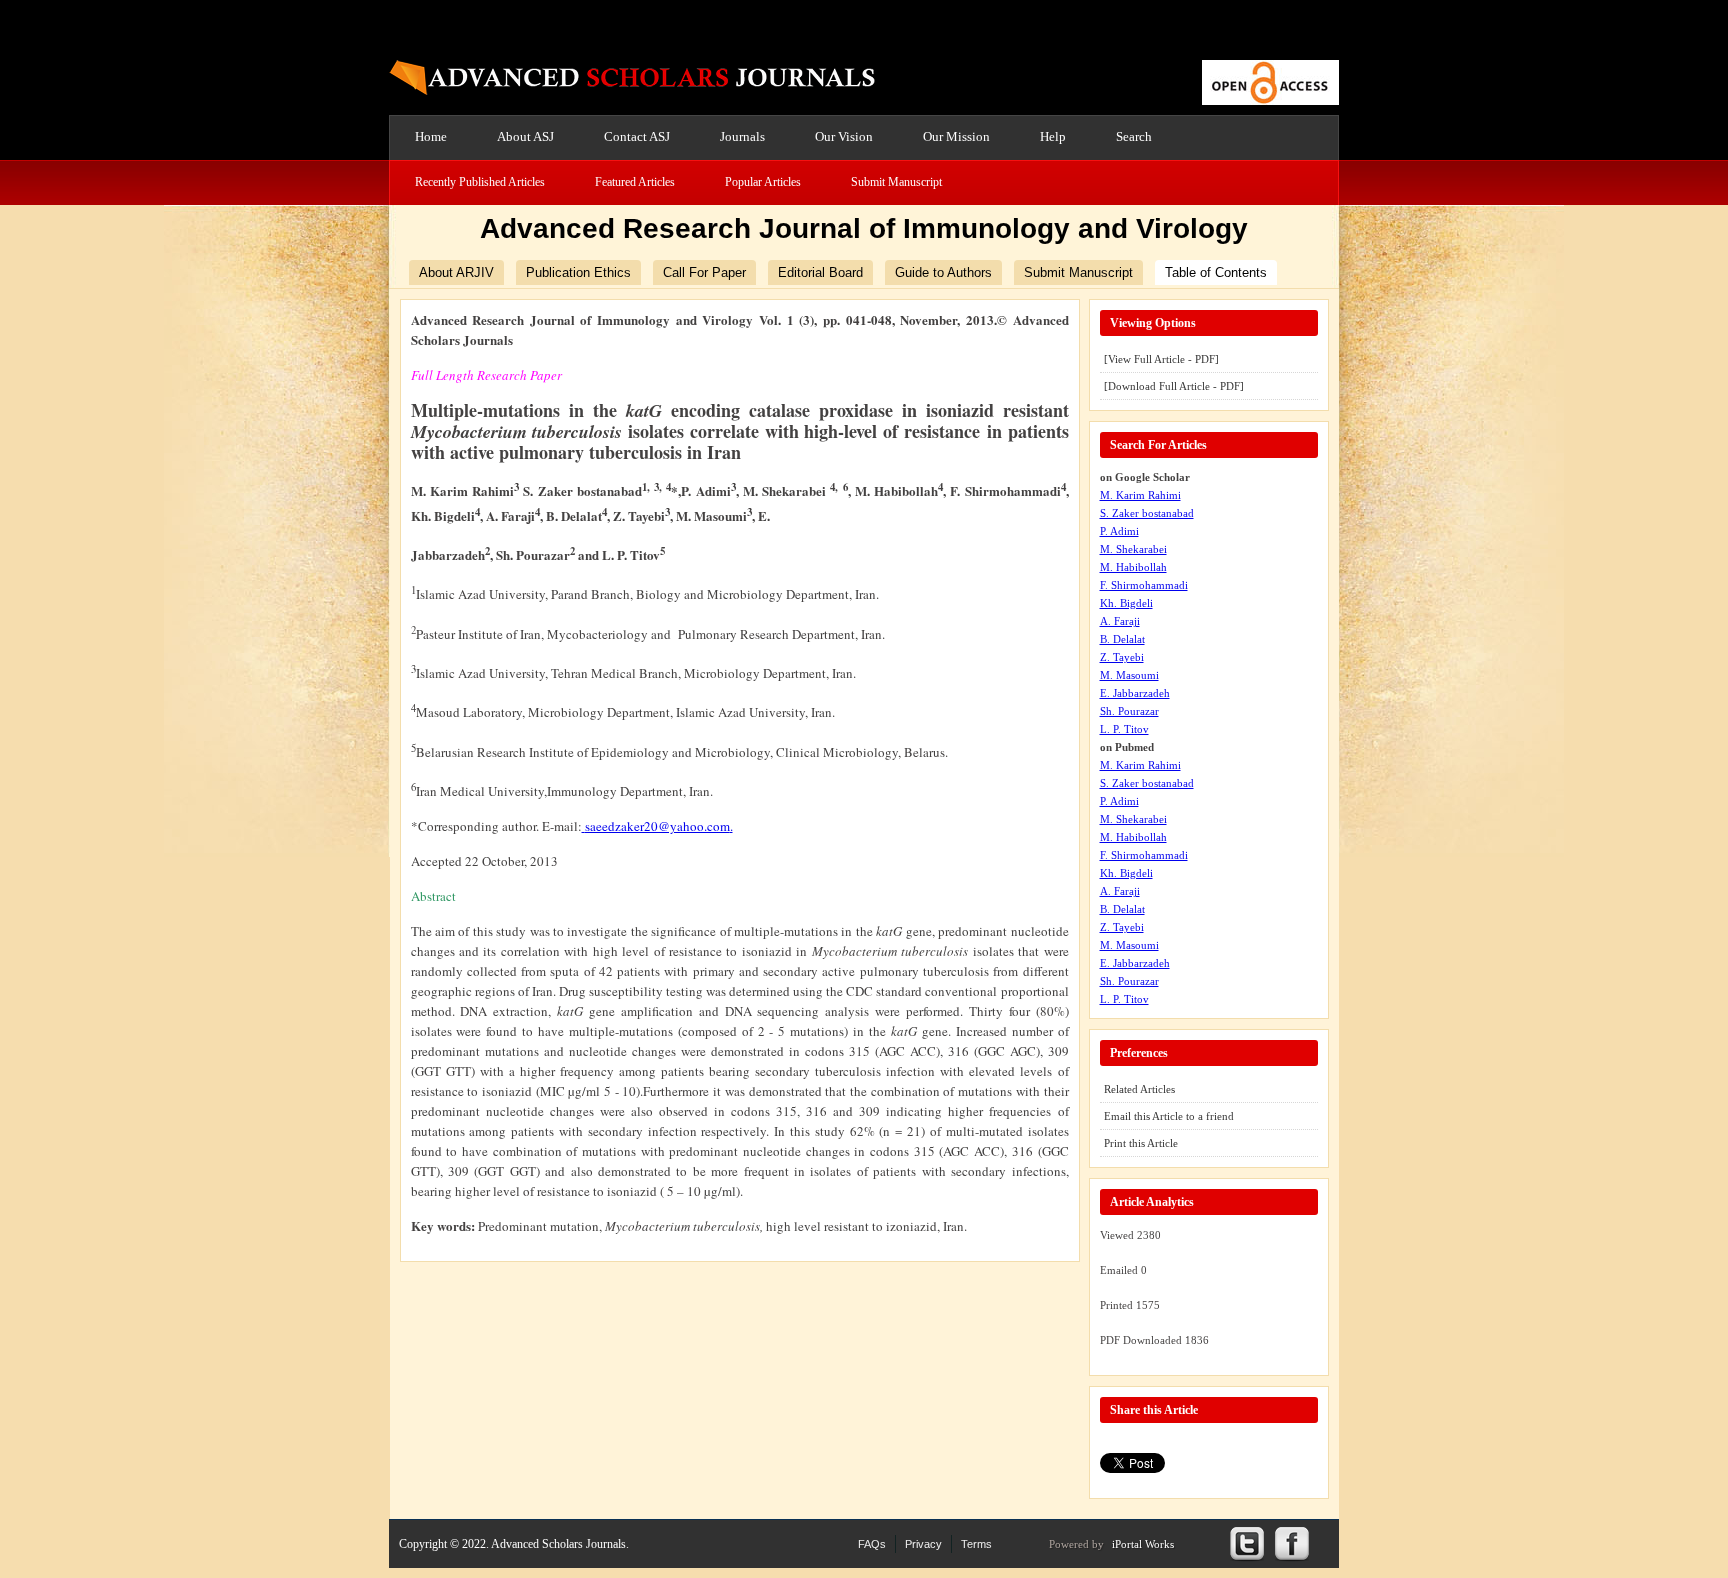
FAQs (872, 1544)
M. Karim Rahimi (1140, 495)
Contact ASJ (637, 136)
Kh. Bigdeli (1126, 603)
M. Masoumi (1129, 675)
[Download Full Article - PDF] (1174, 386)
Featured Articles (635, 182)
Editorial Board (820, 272)
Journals (742, 136)
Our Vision (844, 136)
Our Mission (956, 136)
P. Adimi (1119, 531)
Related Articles (1139, 1089)
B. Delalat (1122, 639)
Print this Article (1141, 1143)
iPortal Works (1143, 1544)
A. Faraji (1120, 621)
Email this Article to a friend (1169, 1116)
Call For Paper (704, 272)
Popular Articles (763, 182)
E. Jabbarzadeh (1135, 693)
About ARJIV (456, 272)
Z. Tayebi (1122, 657)
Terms (976, 1544)
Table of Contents (1216, 272)
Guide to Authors (943, 272)
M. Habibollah (1133, 567)
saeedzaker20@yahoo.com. (659, 826)
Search (1134, 136)
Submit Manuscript (896, 182)
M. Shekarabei (1133, 549)
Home (431, 136)
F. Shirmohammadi (1144, 585)
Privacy (923, 1544)
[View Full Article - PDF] (1161, 359)
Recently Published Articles (480, 182)
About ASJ (525, 136)
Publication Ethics (578, 272)
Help (1053, 136)
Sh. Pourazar (1129, 711)
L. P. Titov (1124, 729)
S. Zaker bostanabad (1147, 513)
